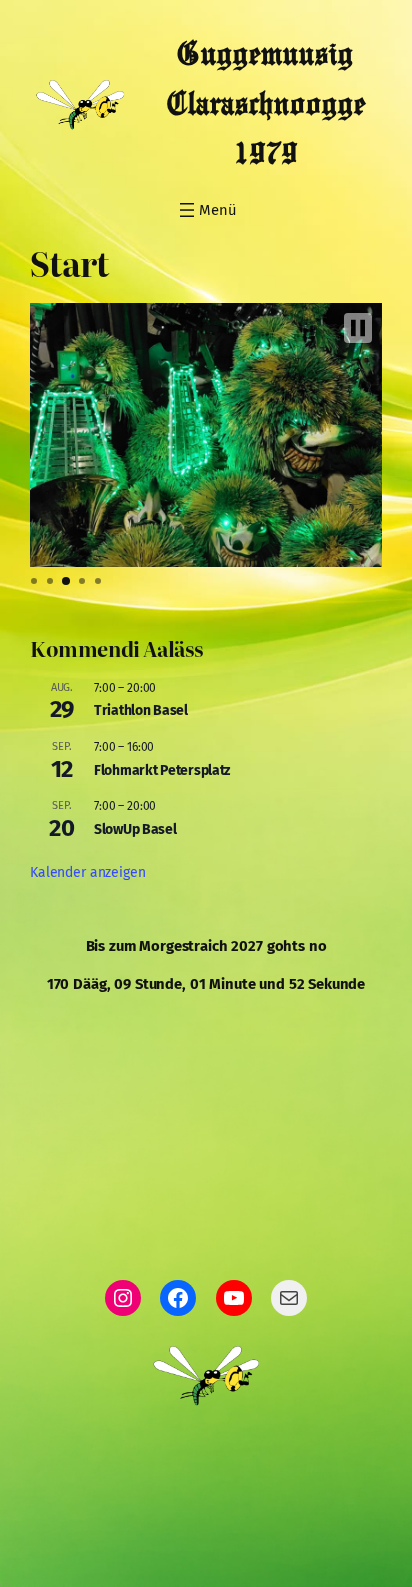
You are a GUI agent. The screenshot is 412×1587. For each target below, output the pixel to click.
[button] (358, 328)
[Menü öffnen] (206, 210)
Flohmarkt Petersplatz (162, 770)
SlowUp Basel (135, 829)
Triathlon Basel (141, 710)
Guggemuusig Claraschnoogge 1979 (266, 104)
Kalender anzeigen (87, 872)
